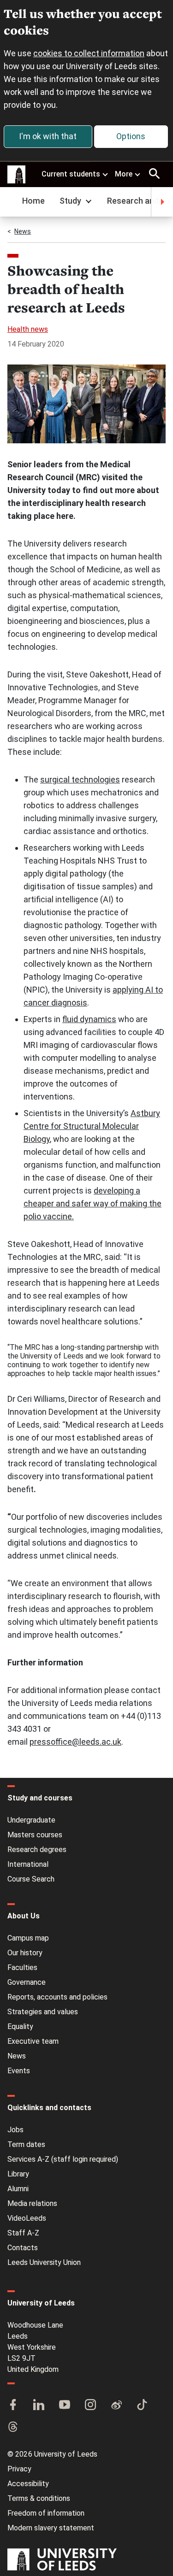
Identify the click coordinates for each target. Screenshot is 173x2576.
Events (19, 2071)
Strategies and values (43, 2012)
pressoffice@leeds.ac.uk (75, 1742)
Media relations (32, 2203)
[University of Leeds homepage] (17, 175)
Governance (27, 1982)
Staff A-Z (23, 2233)
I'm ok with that (48, 136)
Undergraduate (31, 1820)
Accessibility (28, 2484)
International (28, 1864)
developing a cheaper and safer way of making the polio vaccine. (92, 1203)
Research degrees (37, 1850)
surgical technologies (80, 779)
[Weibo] (116, 2405)
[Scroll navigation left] (11, 202)
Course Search (31, 1879)
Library (18, 2174)
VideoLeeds (27, 2218)
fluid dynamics (89, 1019)
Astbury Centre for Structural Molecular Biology (92, 1126)
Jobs (15, 2130)
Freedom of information (46, 2513)
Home (33, 201)
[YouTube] (65, 2405)
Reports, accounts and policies (57, 1997)
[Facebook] (13, 2405)
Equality (20, 2026)
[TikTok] (142, 2405)
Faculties (22, 1967)
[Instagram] (90, 2405)
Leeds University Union (44, 2262)
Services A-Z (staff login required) (63, 2159)
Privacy (19, 2469)
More (124, 174)
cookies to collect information (89, 53)
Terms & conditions (39, 2498)
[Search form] (155, 174)
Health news (28, 329)
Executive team (33, 2041)
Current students (71, 174)
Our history (25, 1953)
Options (131, 136)
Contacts (23, 2248)
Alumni (18, 2189)
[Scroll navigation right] (162, 202)
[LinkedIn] (39, 2405)
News (23, 231)
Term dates (26, 2144)
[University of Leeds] (62, 2560)
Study (70, 201)
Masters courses (35, 1835)
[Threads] (13, 2428)
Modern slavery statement (51, 2528)
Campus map (28, 1938)
